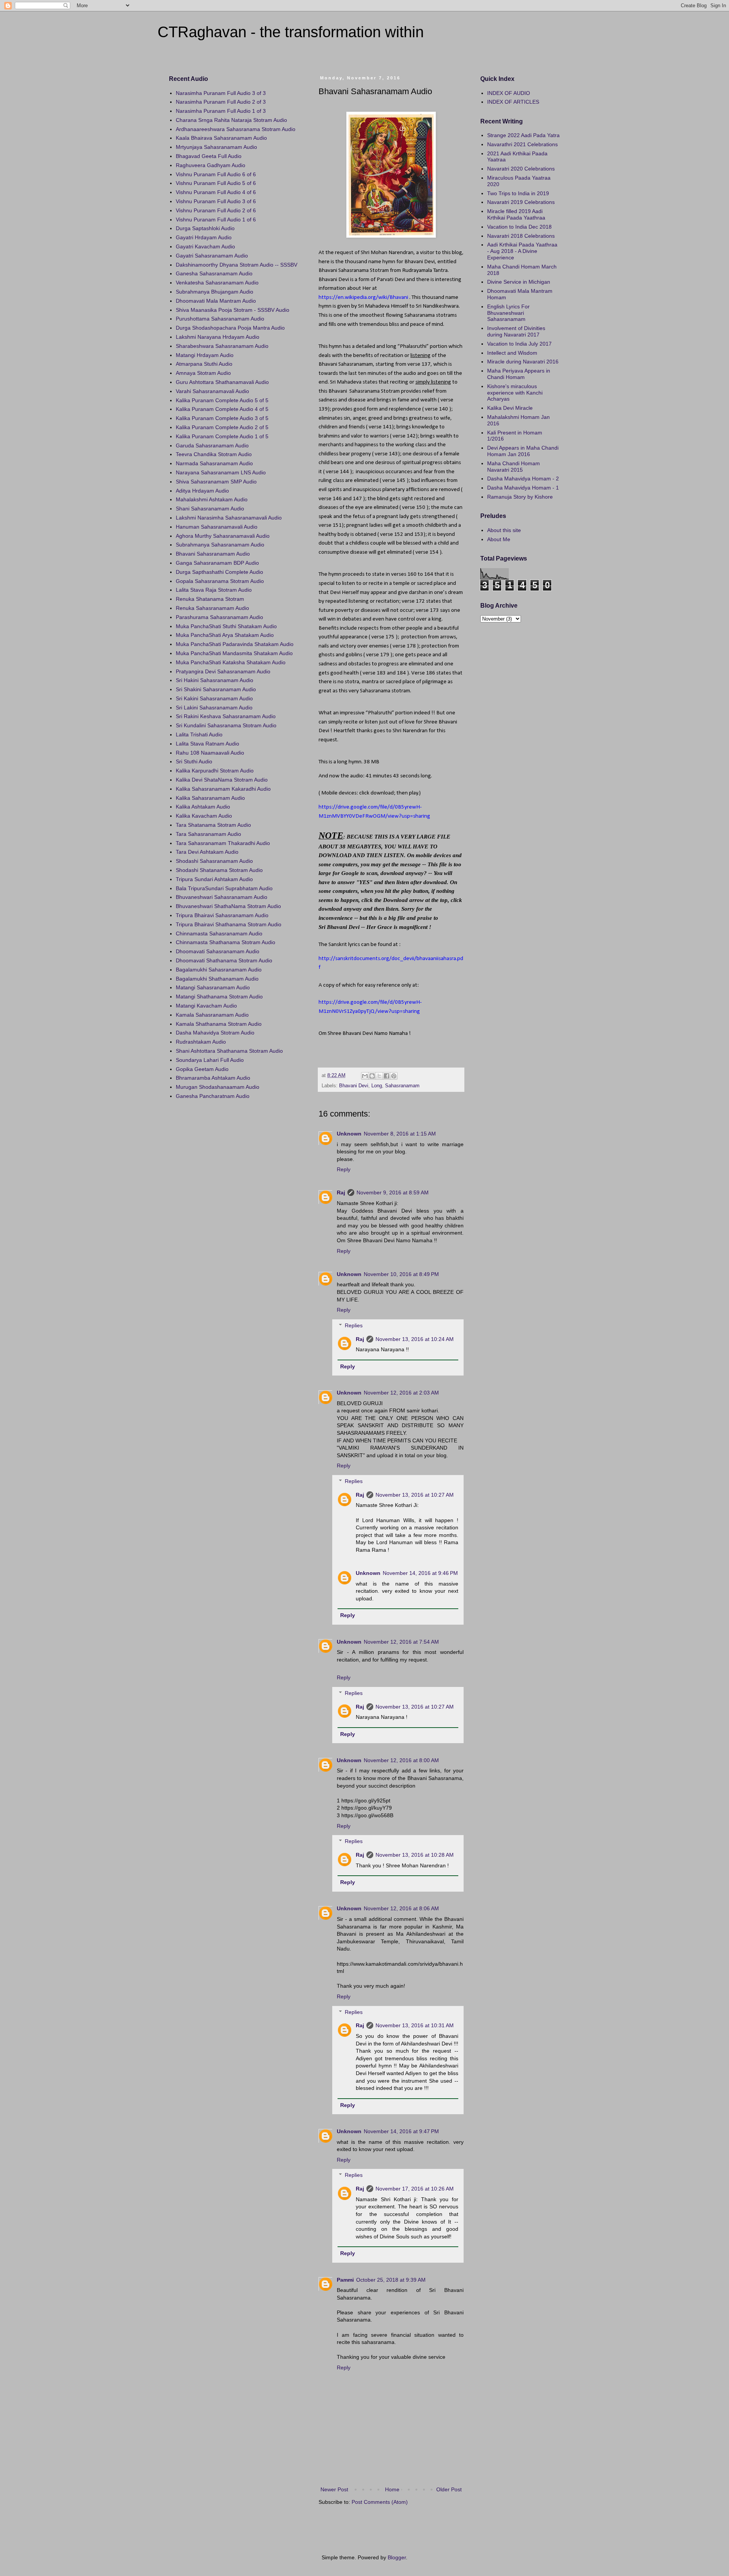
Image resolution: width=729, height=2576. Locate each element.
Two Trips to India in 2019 (518, 193)
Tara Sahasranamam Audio (208, 834)
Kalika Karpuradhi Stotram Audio (215, 771)
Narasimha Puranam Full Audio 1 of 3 (221, 111)
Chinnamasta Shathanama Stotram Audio (226, 942)
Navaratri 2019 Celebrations (521, 202)
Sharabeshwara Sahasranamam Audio (222, 346)
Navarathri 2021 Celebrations (522, 144)
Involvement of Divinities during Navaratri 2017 (516, 331)
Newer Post (334, 2489)
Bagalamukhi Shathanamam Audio (217, 979)
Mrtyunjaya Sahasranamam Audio (216, 147)
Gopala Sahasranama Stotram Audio (220, 581)
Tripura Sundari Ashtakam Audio (214, 879)
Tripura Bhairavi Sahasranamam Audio (222, 915)
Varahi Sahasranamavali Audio (212, 391)
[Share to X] (379, 1076)
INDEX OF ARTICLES (513, 102)
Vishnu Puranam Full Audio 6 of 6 (216, 174)
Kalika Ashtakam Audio (203, 807)
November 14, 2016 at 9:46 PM (420, 1573)
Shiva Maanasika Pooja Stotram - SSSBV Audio (233, 310)
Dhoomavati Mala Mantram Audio (216, 301)
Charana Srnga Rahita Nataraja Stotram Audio (231, 120)
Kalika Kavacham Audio (204, 816)
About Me (499, 539)
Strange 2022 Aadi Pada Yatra (523, 135)
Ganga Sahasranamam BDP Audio (217, 563)
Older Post (449, 2489)
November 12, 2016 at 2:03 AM (401, 1393)
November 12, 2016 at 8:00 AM (401, 1760)
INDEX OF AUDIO (509, 93)
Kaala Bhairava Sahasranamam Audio (221, 138)
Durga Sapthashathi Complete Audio (219, 572)
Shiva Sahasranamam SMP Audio (216, 482)
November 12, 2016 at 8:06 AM (401, 1908)
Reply (344, 1169)
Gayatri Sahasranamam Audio (212, 256)
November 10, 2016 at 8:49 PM (401, 1274)
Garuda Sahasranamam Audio (212, 445)
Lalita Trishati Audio (199, 734)
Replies (354, 1325)
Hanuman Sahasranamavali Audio (217, 527)
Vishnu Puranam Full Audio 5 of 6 (216, 183)
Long (377, 1086)
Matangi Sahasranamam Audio (213, 987)
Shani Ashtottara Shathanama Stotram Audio (229, 1051)
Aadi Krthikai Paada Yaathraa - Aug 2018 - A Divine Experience (522, 251)
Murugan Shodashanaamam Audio (218, 1087)
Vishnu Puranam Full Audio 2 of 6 (216, 210)
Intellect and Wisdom (512, 353)
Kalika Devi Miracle (510, 408)
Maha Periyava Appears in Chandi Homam (519, 374)
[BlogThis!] (372, 1076)
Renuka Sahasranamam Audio (212, 608)
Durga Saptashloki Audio (205, 228)
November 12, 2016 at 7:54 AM (401, 1642)
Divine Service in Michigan (519, 282)
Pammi (345, 2280)
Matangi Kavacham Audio (206, 1006)
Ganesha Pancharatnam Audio (213, 1096)
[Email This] (365, 1076)
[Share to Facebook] (387, 1076)
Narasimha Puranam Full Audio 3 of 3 (221, 93)
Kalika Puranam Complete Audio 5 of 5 (222, 400)
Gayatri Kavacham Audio (205, 246)
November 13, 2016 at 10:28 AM (415, 1855)
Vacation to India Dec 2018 (519, 227)
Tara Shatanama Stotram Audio (213, 825)
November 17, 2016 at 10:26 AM (415, 2189)
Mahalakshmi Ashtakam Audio (212, 499)
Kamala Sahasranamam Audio (212, 1015)
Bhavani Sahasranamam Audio (213, 554)
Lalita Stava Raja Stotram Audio (214, 590)
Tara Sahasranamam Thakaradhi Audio (223, 843)
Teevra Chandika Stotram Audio (214, 454)
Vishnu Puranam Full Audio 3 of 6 (216, 201)
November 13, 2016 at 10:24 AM (415, 1339)
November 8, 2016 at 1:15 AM (400, 1134)
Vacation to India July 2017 (519, 344)
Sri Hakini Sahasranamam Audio (215, 680)
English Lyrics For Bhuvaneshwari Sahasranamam (508, 313)
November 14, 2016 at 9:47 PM (401, 2131)
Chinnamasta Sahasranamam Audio (219, 933)
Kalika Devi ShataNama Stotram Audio (222, 780)
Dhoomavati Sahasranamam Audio (218, 951)
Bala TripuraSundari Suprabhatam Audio (224, 888)
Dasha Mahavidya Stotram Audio (215, 1033)
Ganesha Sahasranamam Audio (214, 273)
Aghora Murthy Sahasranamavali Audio (223, 536)
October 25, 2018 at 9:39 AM (391, 2280)
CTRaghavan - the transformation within (291, 32)
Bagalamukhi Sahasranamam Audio (219, 970)
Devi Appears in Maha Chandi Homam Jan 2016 (523, 451)
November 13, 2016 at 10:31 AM (415, 2025)
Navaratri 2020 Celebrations (521, 169)
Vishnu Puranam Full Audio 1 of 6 (216, 220)
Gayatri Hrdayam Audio (204, 237)
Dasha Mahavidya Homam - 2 (523, 479)
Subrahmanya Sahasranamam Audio (220, 545)
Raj (341, 1192)
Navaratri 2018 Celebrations (521, 236)
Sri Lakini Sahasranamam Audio (214, 708)
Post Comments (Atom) (380, 2502)
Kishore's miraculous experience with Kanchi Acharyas (515, 393)
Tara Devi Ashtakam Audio (207, 852)
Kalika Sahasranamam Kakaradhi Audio (223, 789)
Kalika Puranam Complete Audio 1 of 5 (222, 436)
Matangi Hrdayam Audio (205, 355)
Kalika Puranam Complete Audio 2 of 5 (222, 427)
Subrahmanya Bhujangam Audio (215, 292)
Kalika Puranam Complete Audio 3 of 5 (222, 418)
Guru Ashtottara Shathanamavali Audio (222, 382)
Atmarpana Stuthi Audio (204, 364)
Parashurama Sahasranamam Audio (219, 617)
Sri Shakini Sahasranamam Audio (216, 689)
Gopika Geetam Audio (202, 1069)
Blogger (397, 2557)
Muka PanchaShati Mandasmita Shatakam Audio (234, 653)
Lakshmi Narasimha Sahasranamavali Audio (229, 518)
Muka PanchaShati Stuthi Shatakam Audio (226, 626)
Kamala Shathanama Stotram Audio (219, 1024)
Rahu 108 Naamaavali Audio (210, 753)
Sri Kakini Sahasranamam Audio (214, 698)
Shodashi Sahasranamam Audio (214, 861)
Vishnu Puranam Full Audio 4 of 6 (216, 192)
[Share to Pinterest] (394, 1076)
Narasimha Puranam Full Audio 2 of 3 (221, 102)
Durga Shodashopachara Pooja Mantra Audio (230, 328)
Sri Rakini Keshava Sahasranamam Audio (226, 716)
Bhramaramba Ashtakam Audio (213, 1078)
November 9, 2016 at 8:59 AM (393, 1192)
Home (392, 2489)
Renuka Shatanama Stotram (210, 599)
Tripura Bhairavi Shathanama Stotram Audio (229, 924)
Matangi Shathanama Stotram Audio (219, 997)
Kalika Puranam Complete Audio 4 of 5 (222, 409)
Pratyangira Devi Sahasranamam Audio (223, 671)
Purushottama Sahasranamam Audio (220, 319)
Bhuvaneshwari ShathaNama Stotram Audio (228, 906)
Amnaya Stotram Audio (203, 373)
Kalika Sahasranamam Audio (210, 798)
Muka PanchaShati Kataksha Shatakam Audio (231, 662)
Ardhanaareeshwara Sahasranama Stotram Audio (236, 129)
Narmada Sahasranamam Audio (214, 463)
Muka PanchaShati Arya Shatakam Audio (225, 635)
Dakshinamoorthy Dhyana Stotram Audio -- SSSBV (237, 265)
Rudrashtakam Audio (201, 1042)
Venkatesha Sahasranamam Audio (217, 283)
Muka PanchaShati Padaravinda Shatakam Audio (235, 644)
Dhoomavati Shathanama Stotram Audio (224, 960)
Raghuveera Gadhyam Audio (211, 165)
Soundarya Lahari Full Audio (210, 1060)
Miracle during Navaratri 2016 (523, 362)
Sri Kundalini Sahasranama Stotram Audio (226, 725)
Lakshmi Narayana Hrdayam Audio (218, 337)
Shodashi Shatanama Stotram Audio (219, 870)
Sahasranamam (402, 1086)
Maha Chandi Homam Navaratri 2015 (514, 467)
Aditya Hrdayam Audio (202, 491)
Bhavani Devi (354, 1086)
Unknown (349, 1134)
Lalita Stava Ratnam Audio (207, 744)
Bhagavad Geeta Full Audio (209, 156)
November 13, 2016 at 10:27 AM (415, 1495)
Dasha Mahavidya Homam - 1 (523, 488)
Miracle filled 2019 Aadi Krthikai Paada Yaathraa (516, 214)
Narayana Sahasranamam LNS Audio (221, 472)
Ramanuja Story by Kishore (520, 497)
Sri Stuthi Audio (194, 761)
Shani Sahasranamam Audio (210, 509)
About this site (504, 530)
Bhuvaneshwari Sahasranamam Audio (222, 897)
